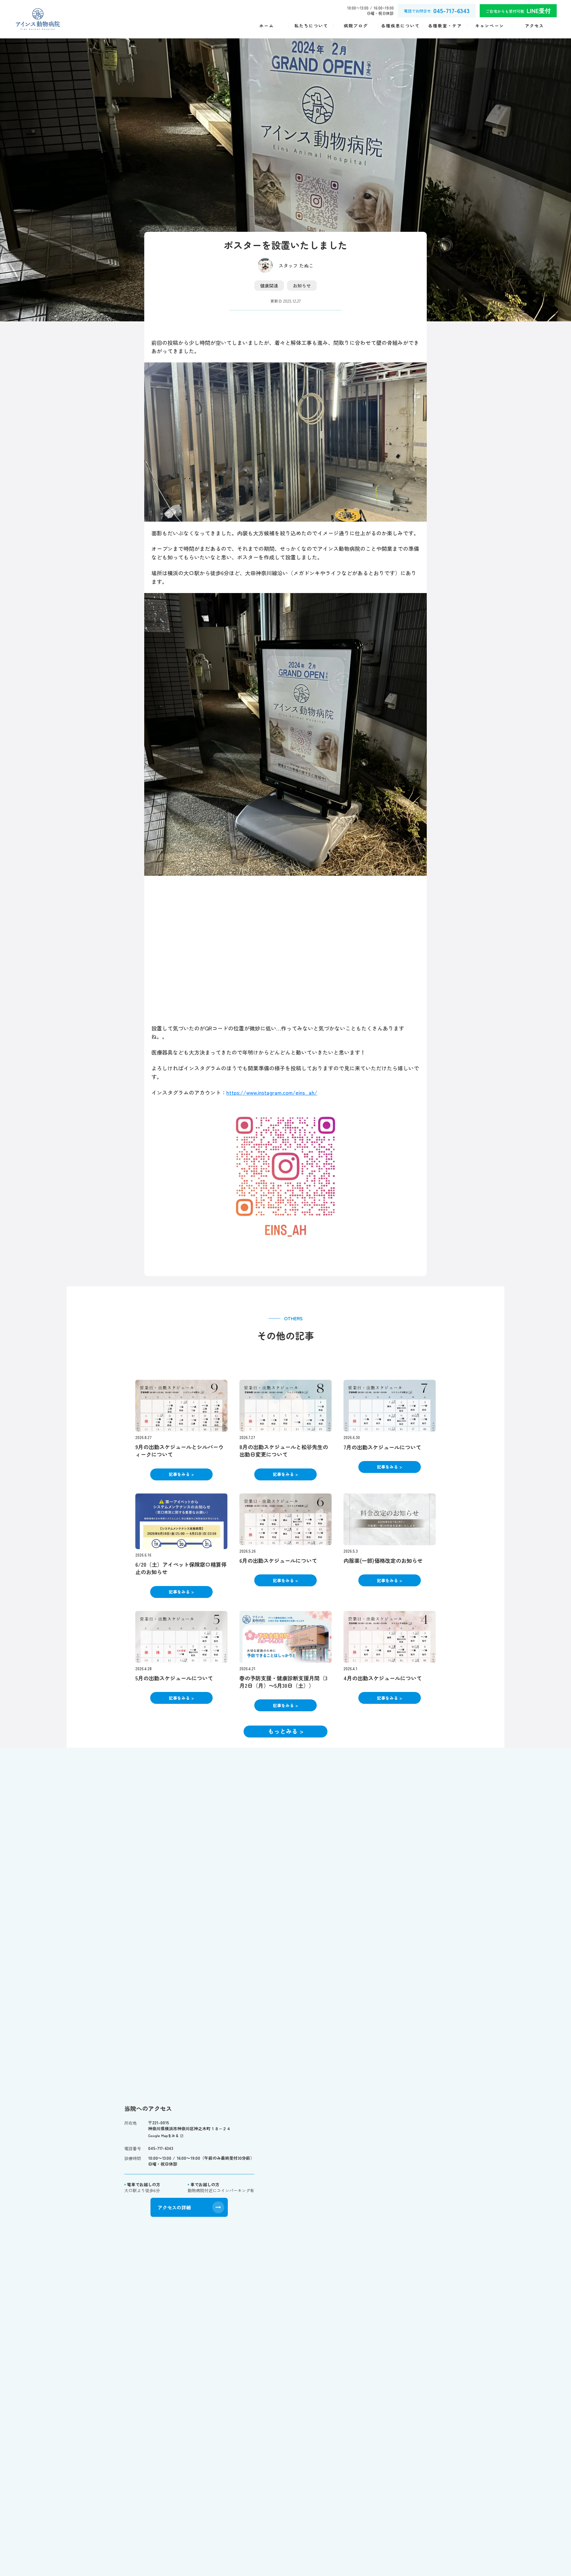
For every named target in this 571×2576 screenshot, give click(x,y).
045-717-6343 (161, 2148)
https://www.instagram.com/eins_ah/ (272, 1092)
